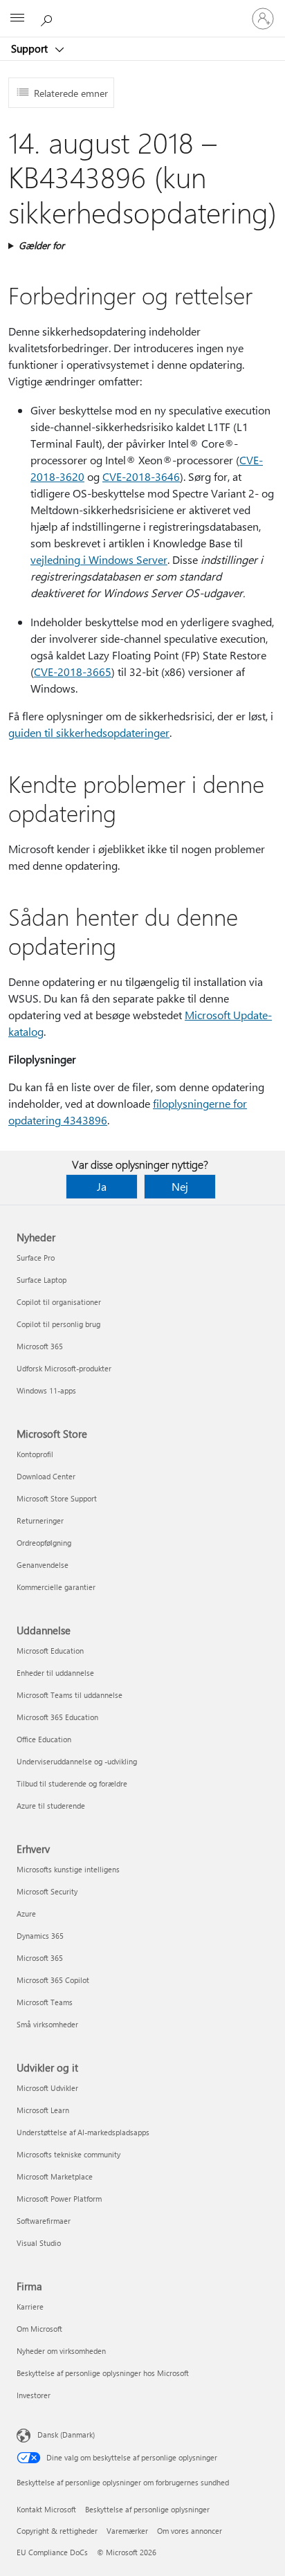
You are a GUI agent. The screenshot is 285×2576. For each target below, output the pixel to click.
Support (31, 48)
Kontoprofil (35, 1454)
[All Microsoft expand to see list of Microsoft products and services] (17, 19)
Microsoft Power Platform (59, 2199)
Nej (180, 1186)
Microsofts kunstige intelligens (68, 1869)
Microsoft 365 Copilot (53, 1980)
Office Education (44, 1739)
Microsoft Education (50, 1651)
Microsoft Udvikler (47, 2088)
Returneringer (40, 1520)
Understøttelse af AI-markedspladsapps (83, 2132)
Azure (26, 1913)
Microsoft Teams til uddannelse (70, 1695)
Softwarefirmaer (44, 2221)
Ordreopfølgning (44, 1543)
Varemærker (127, 2531)
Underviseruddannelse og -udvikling (77, 1761)
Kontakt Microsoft (46, 2509)
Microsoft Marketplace (55, 2176)
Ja (102, 1186)
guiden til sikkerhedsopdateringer (89, 732)
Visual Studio (39, 2243)
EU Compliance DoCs (52, 2552)
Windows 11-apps (46, 1390)
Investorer (34, 2395)
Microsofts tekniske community (68, 2154)
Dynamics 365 (40, 1936)
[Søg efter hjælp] (48, 18)
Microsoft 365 (40, 1346)
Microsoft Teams (45, 2002)
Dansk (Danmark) (66, 2435)
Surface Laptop (42, 1280)
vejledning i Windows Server (99, 559)
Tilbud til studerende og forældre (72, 1783)
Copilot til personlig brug (58, 1324)
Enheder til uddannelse (55, 1673)
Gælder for (42, 245)
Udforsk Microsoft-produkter (64, 1368)
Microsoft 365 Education (57, 1717)
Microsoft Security (47, 1891)
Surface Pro (36, 1258)
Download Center (46, 1476)
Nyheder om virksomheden (61, 2351)
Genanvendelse (43, 1565)
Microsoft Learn (43, 2110)
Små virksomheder (47, 2024)
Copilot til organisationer (59, 1302)
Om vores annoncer (190, 2531)
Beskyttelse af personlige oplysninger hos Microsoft (103, 2373)
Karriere (30, 2306)
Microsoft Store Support (57, 1498)
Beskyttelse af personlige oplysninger (147, 2509)
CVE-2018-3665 (73, 672)
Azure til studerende (51, 1806)
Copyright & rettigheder (57, 2531)
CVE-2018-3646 (141, 476)
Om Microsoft (39, 2329)
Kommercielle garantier (56, 1587)
